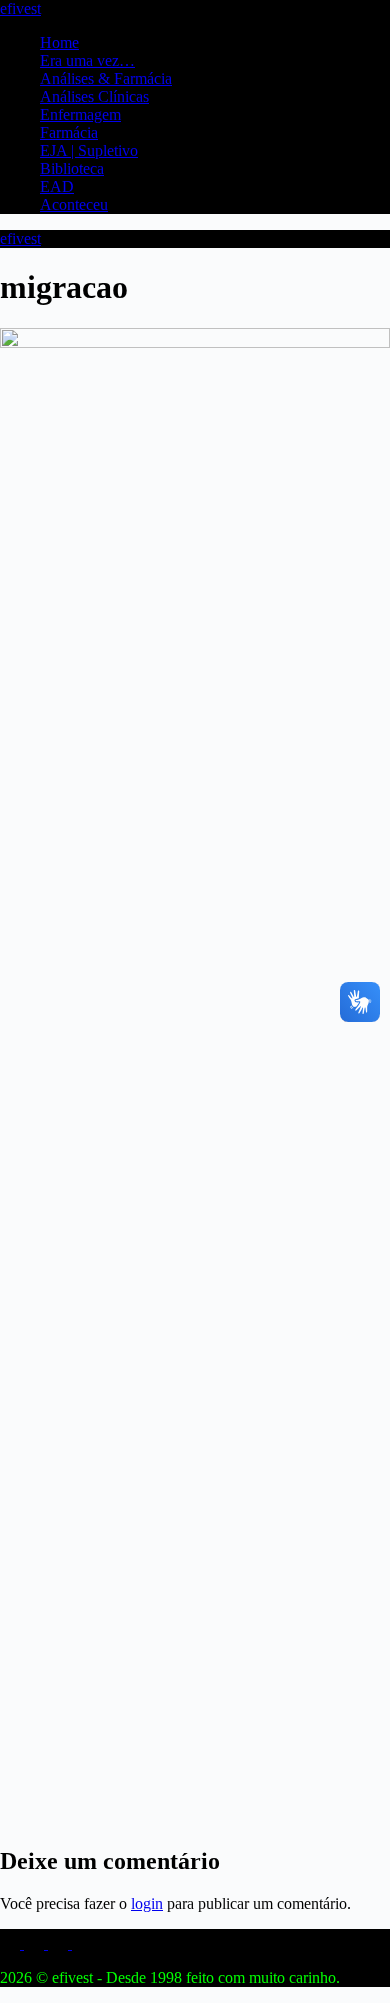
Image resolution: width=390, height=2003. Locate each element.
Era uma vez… (87, 60)
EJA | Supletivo (89, 150)
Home (59, 42)
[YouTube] (60, 1943)
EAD (57, 186)
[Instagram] (12, 1943)
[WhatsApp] (82, 1943)
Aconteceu (74, 204)
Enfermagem (80, 114)
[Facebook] (36, 1943)
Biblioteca (72, 168)
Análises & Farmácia (106, 78)
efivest (20, 8)
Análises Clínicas (94, 96)
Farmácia (69, 132)
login (147, 1903)
